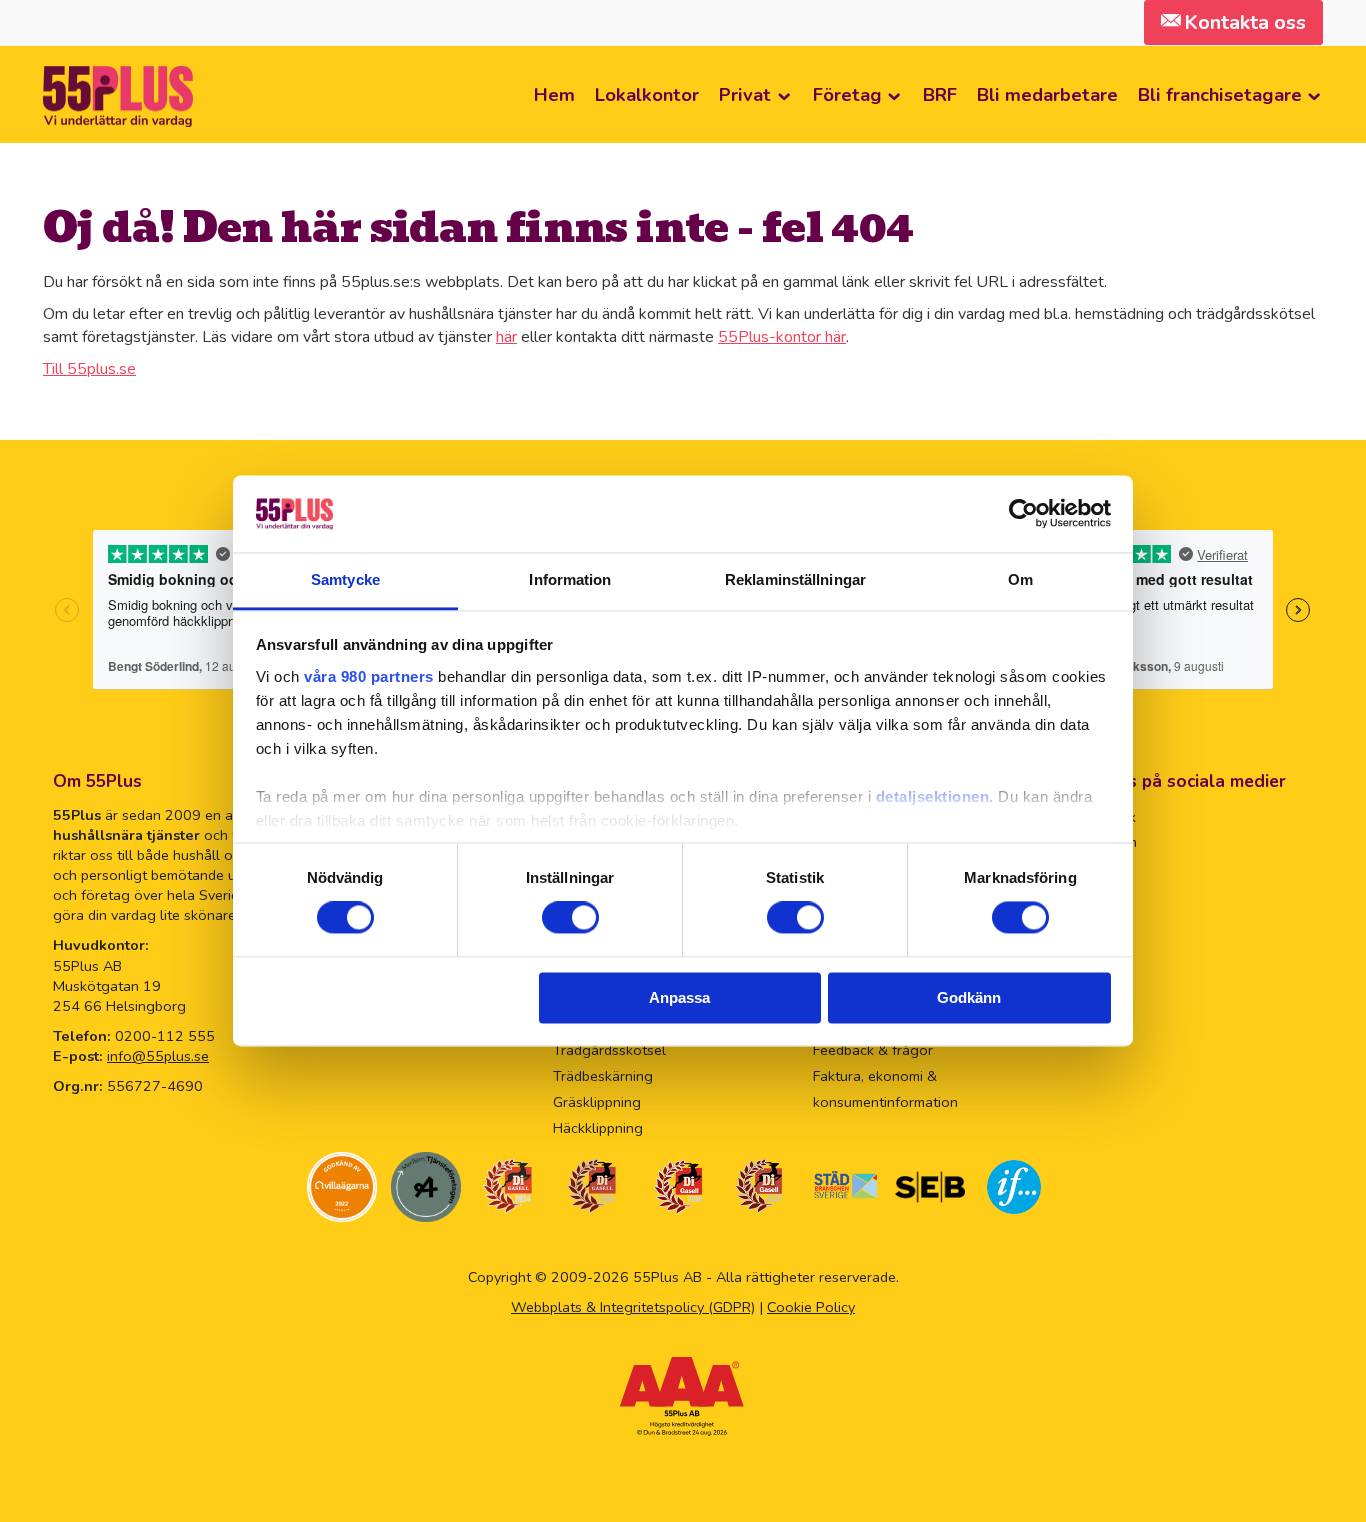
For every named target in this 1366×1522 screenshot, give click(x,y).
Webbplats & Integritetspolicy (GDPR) (633, 1307)
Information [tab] (570, 579)
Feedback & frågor (873, 1050)
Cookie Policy (811, 1307)
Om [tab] (1020, 579)
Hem (554, 94)
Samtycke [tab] (345, 579)
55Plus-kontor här (782, 337)
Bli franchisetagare (1220, 94)
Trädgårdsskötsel (609, 1050)
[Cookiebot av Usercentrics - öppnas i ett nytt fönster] (1023, 514)
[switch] (570, 918)
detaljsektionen (933, 796)
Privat (745, 94)
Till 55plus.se (89, 369)
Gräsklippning (597, 1102)
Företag (847, 94)
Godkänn (969, 997)
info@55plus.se (158, 1056)
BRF (940, 94)
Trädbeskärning (603, 1076)
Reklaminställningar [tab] (795, 579)
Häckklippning (598, 1128)
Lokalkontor (647, 94)
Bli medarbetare (1047, 94)
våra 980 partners (369, 676)
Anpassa (679, 997)
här (506, 337)
